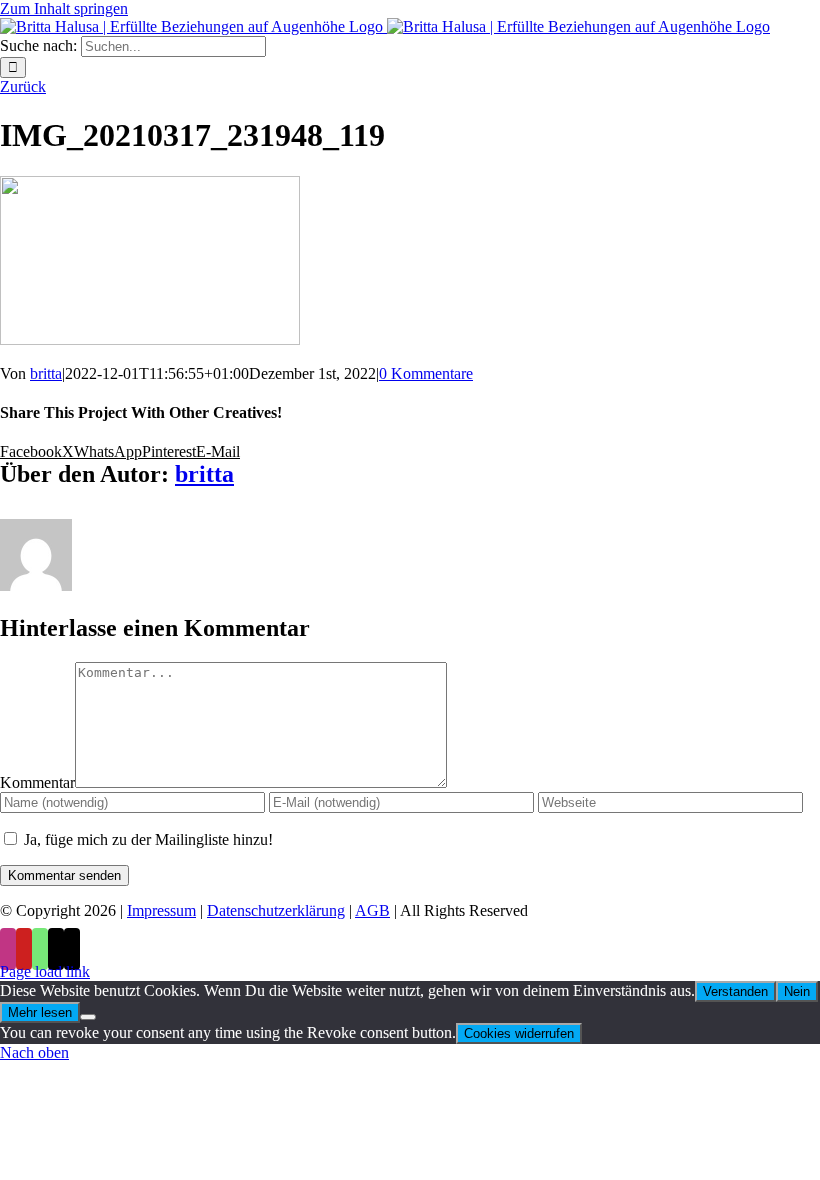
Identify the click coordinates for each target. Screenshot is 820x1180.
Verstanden (735, 991)
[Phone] (72, 949)
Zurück (23, 86)
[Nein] (88, 1017)
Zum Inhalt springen (64, 8)
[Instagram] (8, 949)
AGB (372, 910)
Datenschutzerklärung (276, 910)
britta (46, 373)
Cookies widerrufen (519, 1033)
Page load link (45, 971)
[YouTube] (24, 949)
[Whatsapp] (40, 949)
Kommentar (37, 782)
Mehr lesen (40, 1012)
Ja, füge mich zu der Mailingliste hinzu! (146, 839)
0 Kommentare (426, 373)
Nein (797, 991)
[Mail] (56, 949)
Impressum (161, 910)
